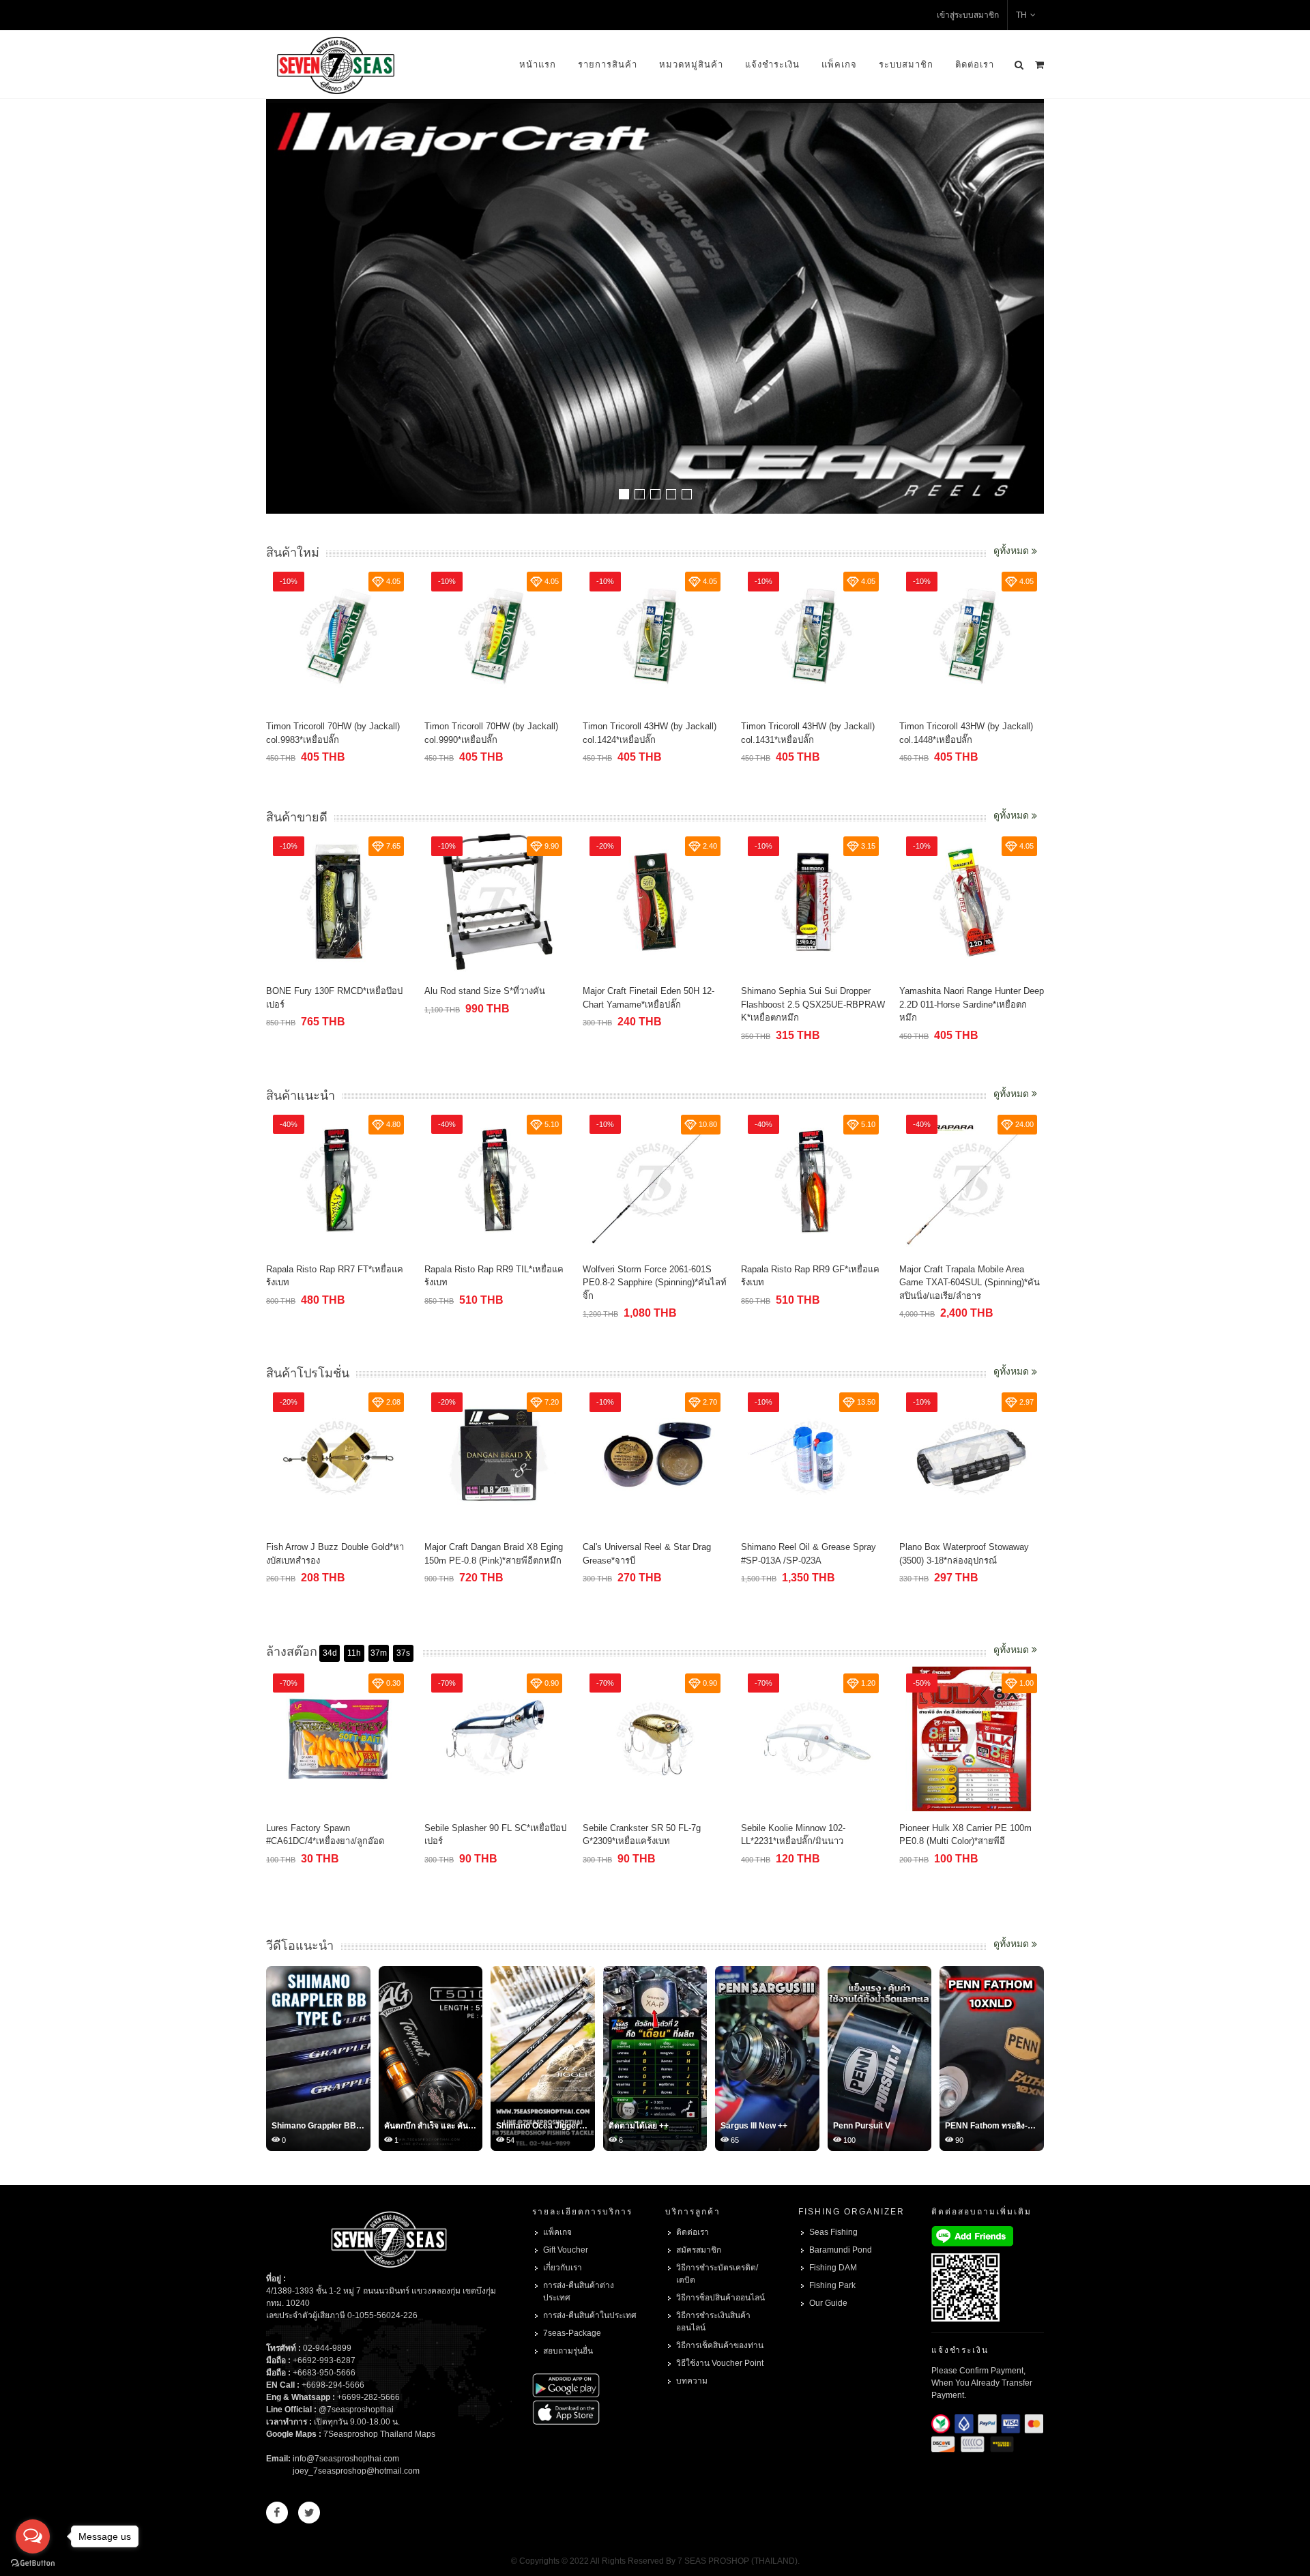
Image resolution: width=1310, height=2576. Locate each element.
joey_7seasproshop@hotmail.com (356, 2471)
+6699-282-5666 (368, 2397)
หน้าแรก (538, 64)
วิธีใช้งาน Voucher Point (720, 2363)
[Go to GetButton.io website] (33, 2562)
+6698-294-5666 (333, 2385)
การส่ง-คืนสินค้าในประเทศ (590, 2315)
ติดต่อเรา (975, 64)
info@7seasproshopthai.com (346, 2459)
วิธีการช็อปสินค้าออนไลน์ (720, 2298)
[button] (624, 494)
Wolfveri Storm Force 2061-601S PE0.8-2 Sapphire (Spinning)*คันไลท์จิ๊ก (496, 1283)
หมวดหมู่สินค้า (691, 64)
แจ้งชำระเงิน (772, 64)
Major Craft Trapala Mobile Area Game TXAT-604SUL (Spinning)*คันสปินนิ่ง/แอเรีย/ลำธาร (811, 1283)
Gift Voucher (566, 2250)
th (1021, 15)
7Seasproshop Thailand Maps (379, 2434)
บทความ (692, 2381)
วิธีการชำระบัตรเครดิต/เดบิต (717, 2274)
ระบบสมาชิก (906, 64)
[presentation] (1032, 308)
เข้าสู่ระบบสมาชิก (968, 15)
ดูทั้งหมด (1013, 551)
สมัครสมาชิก (699, 2250)
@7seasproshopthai (356, 2410)
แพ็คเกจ (839, 64)
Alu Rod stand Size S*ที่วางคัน (326, 991)
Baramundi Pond (841, 2250)
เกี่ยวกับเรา (563, 2268)
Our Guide (828, 2303)
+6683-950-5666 (324, 2373)
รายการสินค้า (608, 64)
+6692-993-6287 (324, 2360)
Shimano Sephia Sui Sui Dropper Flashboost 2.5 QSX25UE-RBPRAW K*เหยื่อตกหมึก (655, 1004)
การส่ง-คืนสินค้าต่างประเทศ (579, 2292)
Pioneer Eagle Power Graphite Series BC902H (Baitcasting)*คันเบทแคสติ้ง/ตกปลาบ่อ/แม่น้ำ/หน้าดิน (971, 1841)
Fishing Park (832, 2285)
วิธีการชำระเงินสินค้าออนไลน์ (713, 2322)
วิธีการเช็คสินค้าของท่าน (720, 2345)
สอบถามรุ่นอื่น (568, 2351)
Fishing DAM (833, 2268)
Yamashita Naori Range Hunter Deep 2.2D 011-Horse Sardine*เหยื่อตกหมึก (813, 1004)
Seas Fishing (833, 2232)
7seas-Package (572, 2333)
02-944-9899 (327, 2348)
